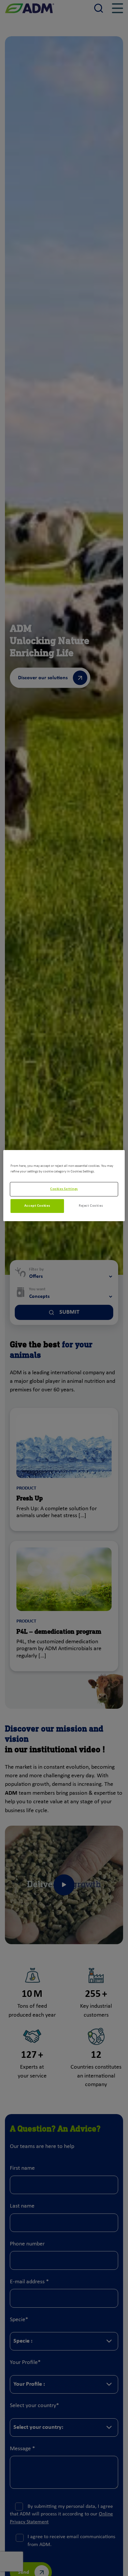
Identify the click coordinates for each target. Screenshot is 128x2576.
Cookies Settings (64, 1189)
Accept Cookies (37, 1206)
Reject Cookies (91, 1206)
